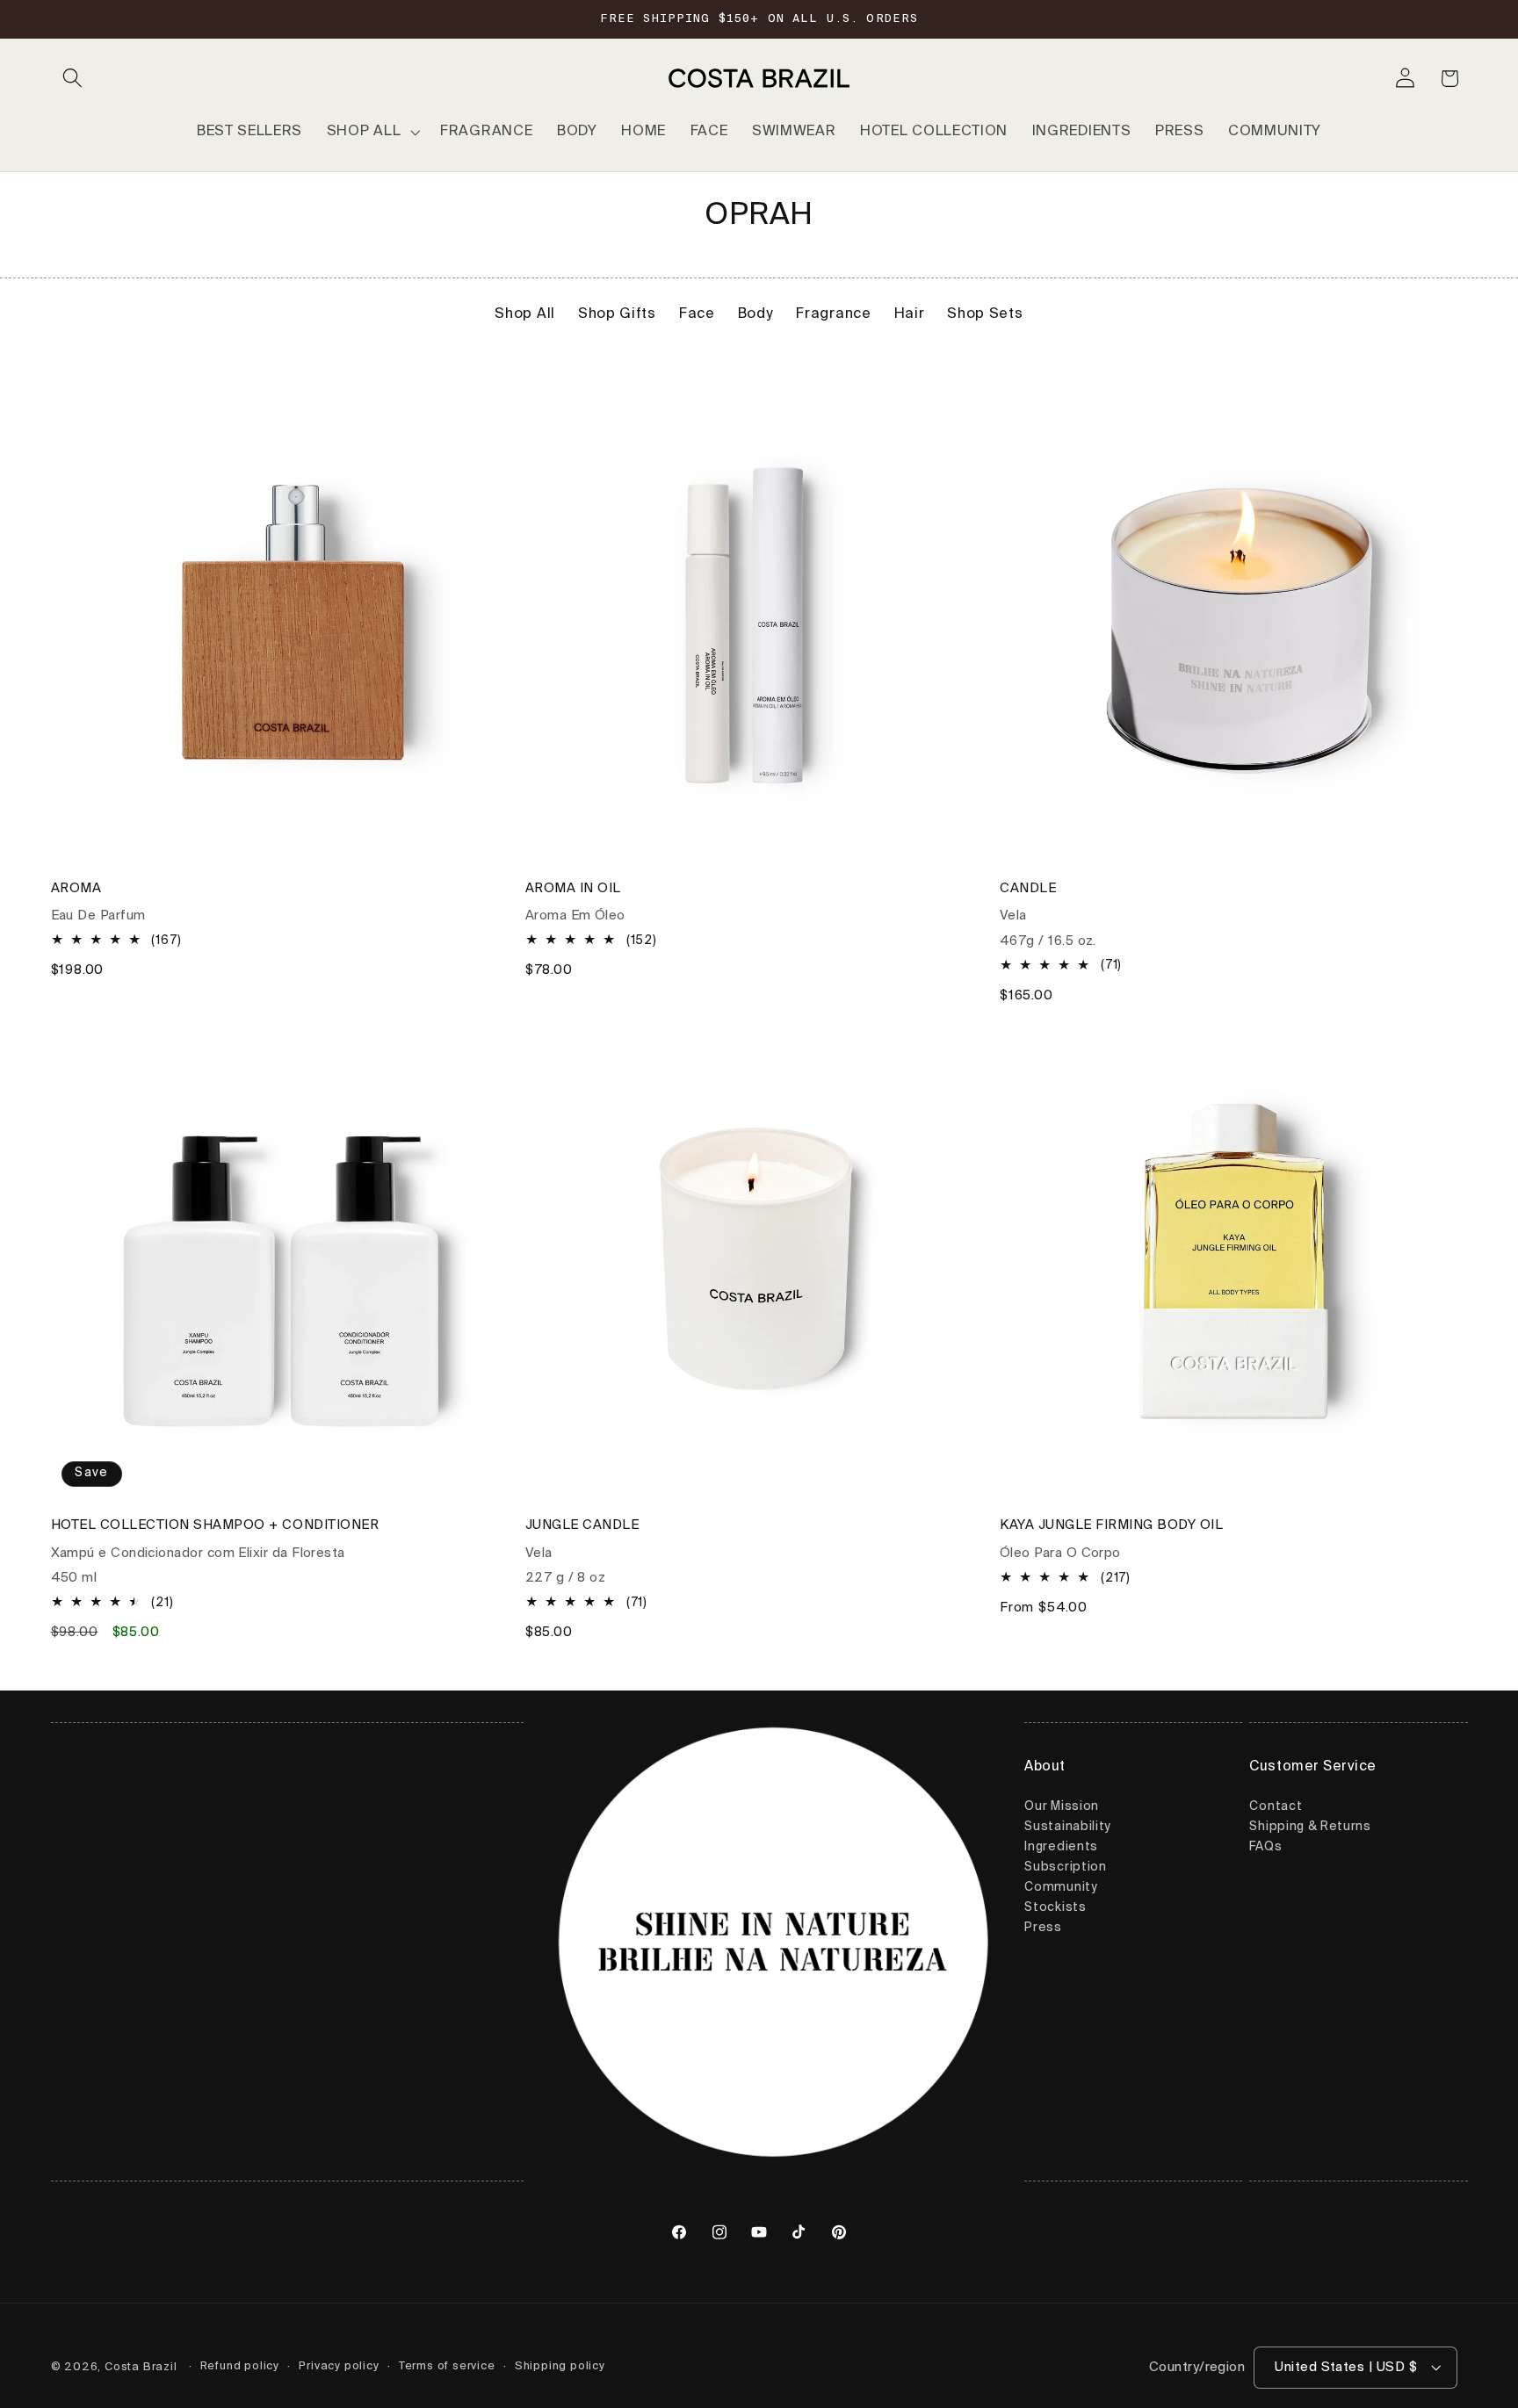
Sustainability (1067, 1828)
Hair (910, 314)
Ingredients (1061, 1848)
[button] (73, 79)
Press (1043, 1929)
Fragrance (833, 314)
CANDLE (1028, 888)
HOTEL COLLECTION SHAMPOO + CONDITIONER (215, 1526)
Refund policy (240, 2366)
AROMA (76, 888)
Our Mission (1062, 1807)
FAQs (1265, 1848)
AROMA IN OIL (573, 888)
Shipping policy (560, 2366)
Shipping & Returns (1310, 1828)
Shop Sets (985, 314)
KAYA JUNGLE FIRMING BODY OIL (1112, 1526)
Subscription (1065, 1868)
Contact (1276, 1807)
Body (756, 314)
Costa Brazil (141, 2367)
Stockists (1055, 1908)
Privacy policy (339, 2366)
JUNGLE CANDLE (582, 1526)
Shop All (525, 314)
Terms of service (447, 2366)
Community (1060, 1888)
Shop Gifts (617, 314)
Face (697, 314)
